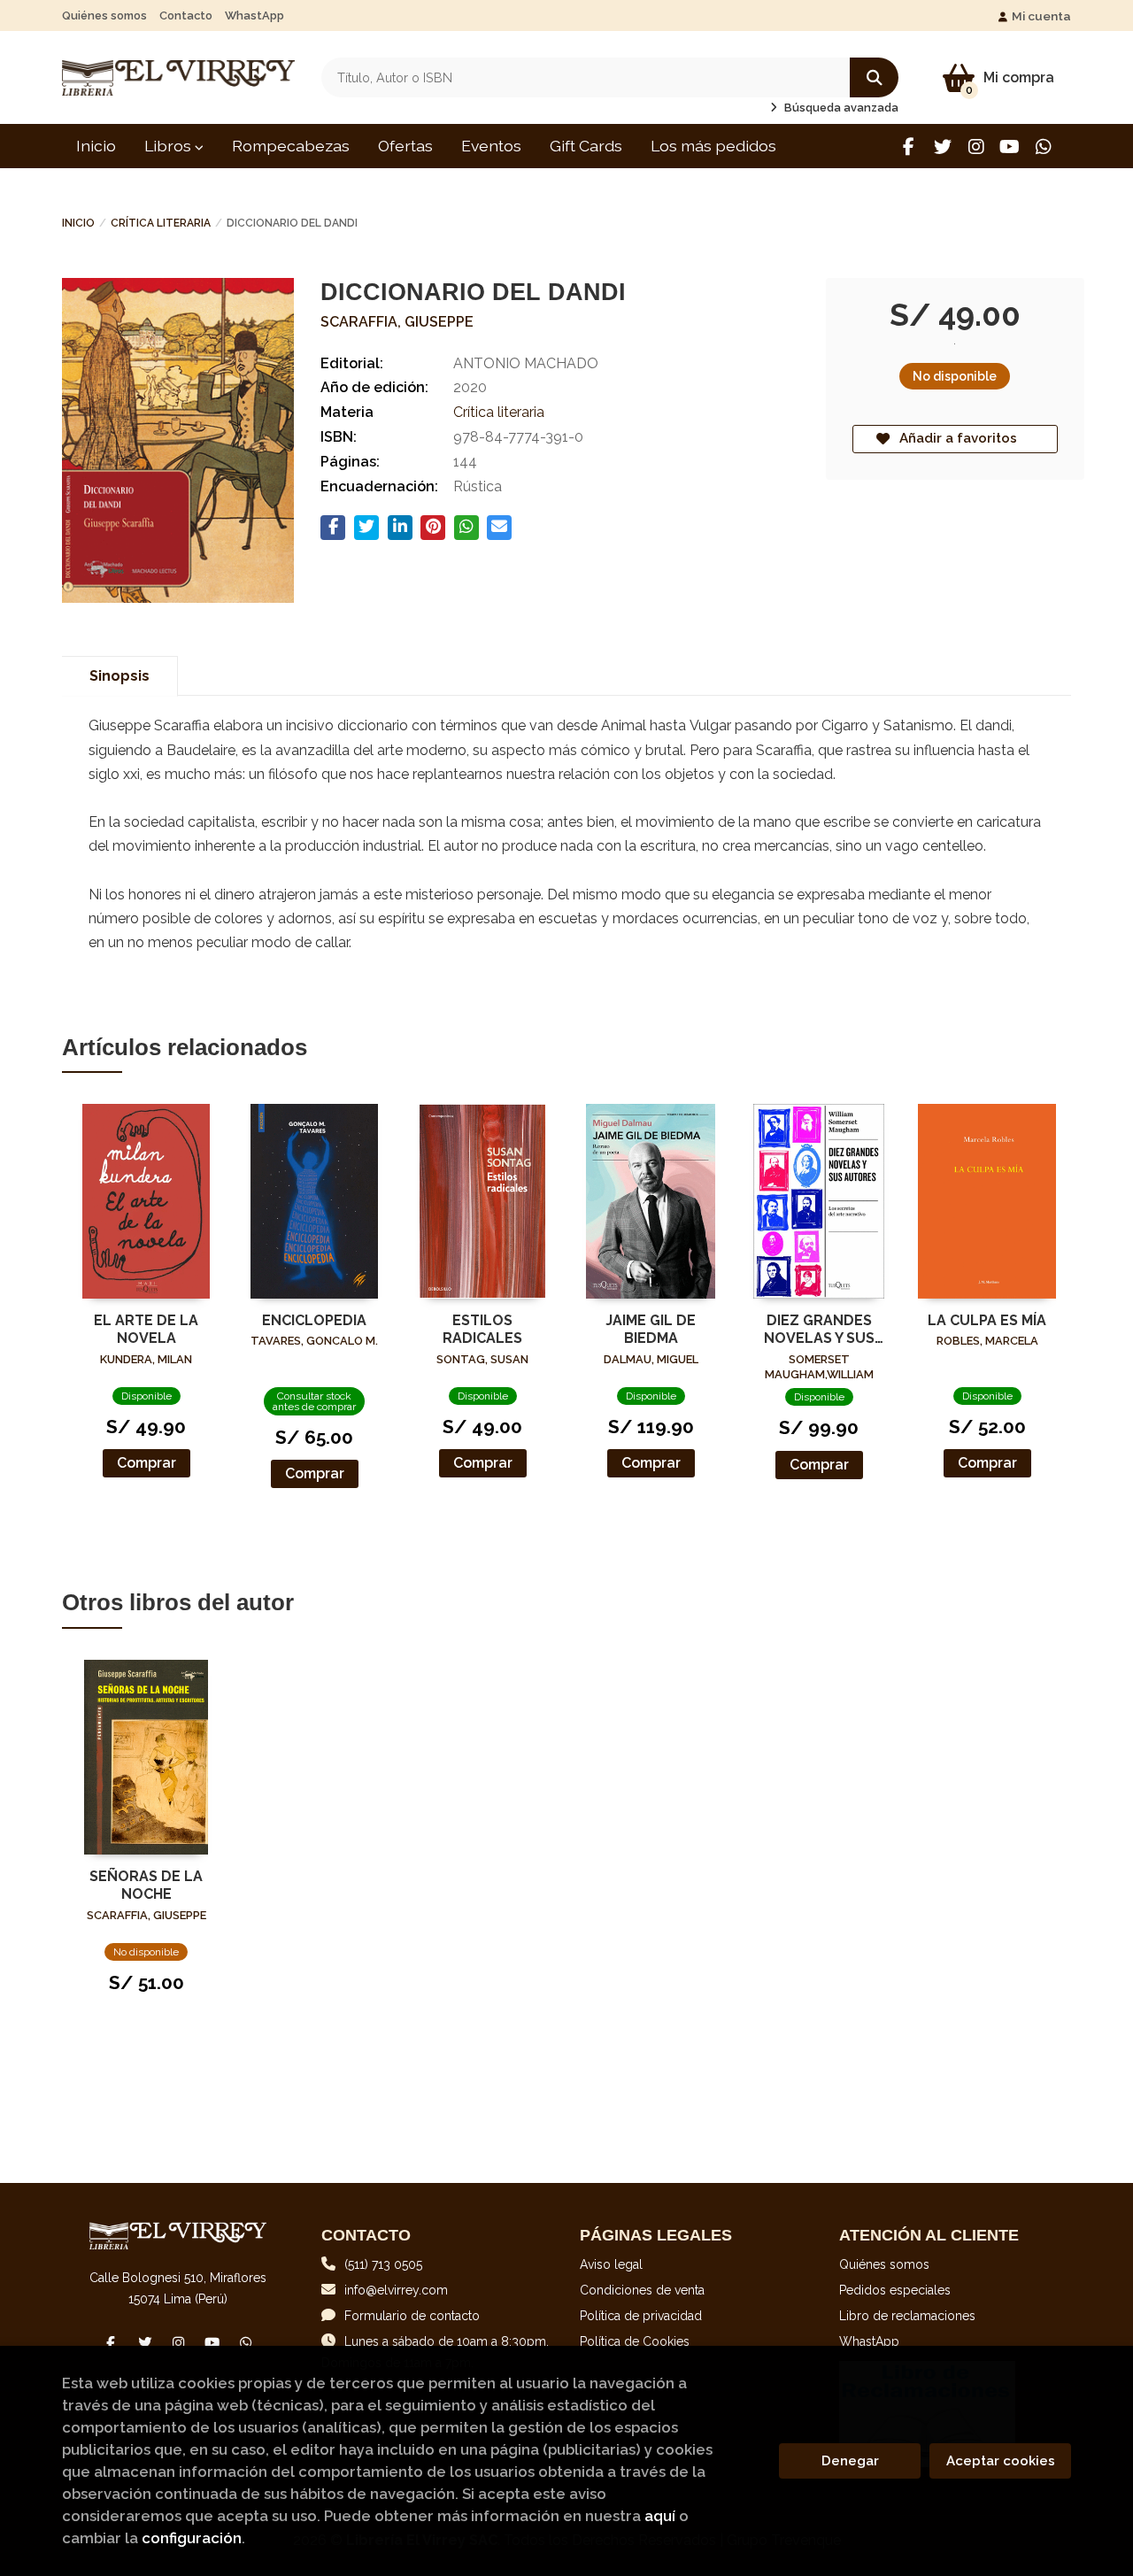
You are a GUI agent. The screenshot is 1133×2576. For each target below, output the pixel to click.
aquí (660, 2516)
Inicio (78, 223)
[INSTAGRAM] (976, 147)
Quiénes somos (104, 15)
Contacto (186, 15)
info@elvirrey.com (396, 2290)
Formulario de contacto (412, 2316)
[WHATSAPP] (1043, 147)
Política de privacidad (641, 2316)
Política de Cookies (635, 2341)
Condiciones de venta (642, 2290)
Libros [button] (170, 146)
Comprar (146, 1463)
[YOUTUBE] (1010, 147)
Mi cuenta (1041, 16)
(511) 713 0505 (383, 2264)
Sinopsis (119, 676)
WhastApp (254, 15)
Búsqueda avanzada (840, 108)
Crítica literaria (161, 223)
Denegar (850, 2461)
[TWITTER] (942, 147)
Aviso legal (611, 2264)
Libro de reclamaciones (907, 2316)
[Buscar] (874, 77)
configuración (192, 2538)
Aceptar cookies (1001, 2461)
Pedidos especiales (895, 2290)
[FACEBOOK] (909, 147)
